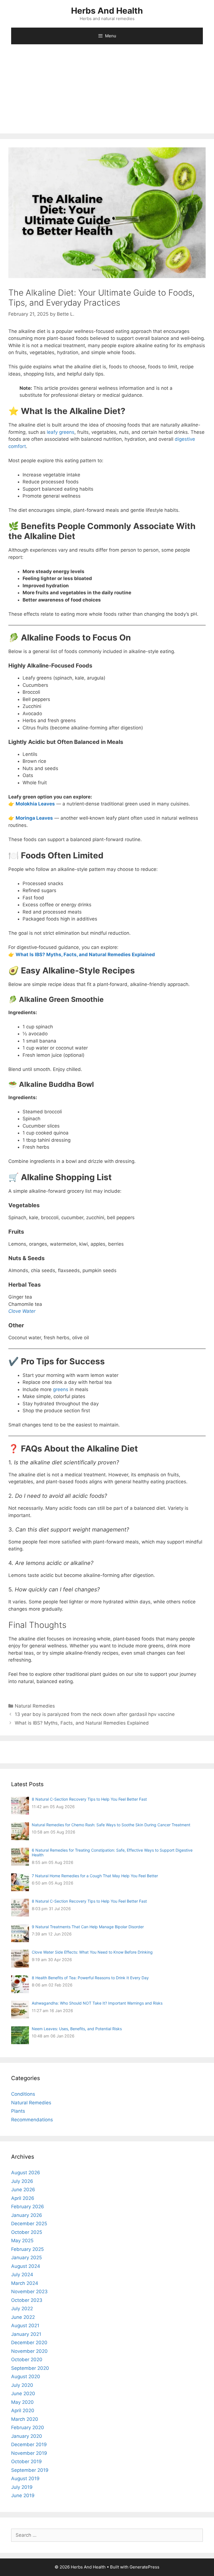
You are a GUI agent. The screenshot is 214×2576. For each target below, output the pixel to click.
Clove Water (22, 1311)
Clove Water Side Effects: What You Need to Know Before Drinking (92, 1952)
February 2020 (28, 2428)
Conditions (23, 2094)
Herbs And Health (107, 11)
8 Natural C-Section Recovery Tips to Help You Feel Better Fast (89, 1799)
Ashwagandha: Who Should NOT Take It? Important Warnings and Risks (97, 2003)
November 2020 (29, 2351)
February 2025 (27, 2249)
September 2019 (30, 2470)
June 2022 (23, 2317)
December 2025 (29, 2224)
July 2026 (22, 2181)
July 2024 (22, 2275)
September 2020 (30, 2368)
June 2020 (23, 2394)
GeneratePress (144, 2567)
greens (61, 1389)
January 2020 (27, 2436)
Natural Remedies (35, 1706)
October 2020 (27, 2360)
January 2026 (27, 2215)
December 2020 (29, 2343)
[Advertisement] (107, 92)
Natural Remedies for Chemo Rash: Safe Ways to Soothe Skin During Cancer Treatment (111, 1825)
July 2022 (22, 2309)
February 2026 (28, 2207)
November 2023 (29, 2292)
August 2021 (25, 2326)
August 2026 (26, 2173)
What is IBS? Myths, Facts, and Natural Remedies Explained (82, 1723)
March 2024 (25, 2283)
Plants (18, 2111)
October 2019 (26, 2461)
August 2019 (25, 2478)
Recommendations (32, 2120)
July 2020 (22, 2385)
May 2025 (22, 2241)
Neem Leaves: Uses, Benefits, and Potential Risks (77, 2029)
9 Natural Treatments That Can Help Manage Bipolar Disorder (88, 1927)
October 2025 (27, 2232)
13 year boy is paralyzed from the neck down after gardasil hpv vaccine (95, 1714)
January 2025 (26, 2258)
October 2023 (27, 2300)
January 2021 (26, 2334)
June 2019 (23, 2495)
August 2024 (26, 2266)
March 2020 (25, 2419)
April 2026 (23, 2198)
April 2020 (23, 2411)
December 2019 (29, 2444)
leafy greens (61, 432)
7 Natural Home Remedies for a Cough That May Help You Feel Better (95, 1876)
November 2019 (29, 2453)
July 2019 (22, 2487)
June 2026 (23, 2190)
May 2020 (22, 2402)
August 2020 (26, 2377)
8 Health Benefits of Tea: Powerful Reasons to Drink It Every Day (90, 1978)
